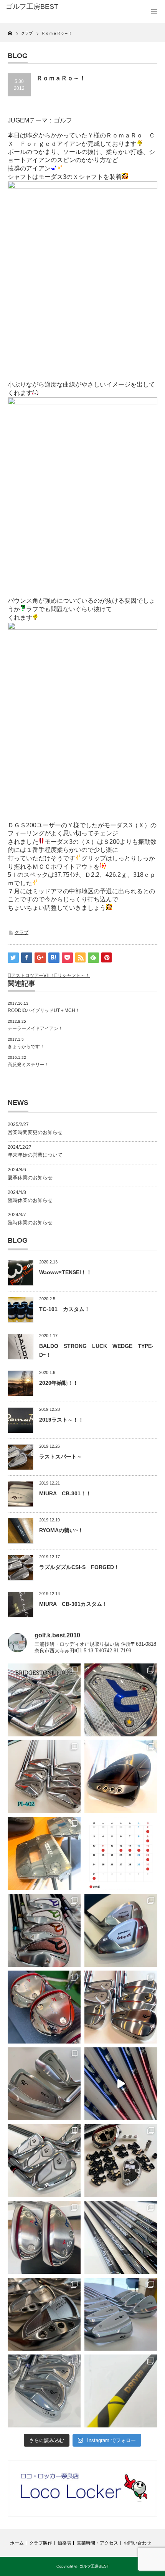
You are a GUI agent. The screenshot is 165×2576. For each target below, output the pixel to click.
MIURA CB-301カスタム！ (73, 1604)
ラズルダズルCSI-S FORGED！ (79, 1567)
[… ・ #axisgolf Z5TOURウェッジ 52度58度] (121, 1777)
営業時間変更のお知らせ (35, 1132)
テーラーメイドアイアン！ (35, 1028)
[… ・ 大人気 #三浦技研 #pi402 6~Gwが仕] (44, 2391)
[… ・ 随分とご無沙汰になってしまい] (44, 2314)
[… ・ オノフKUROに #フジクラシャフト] (121, 2237)
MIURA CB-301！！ (65, 1493)
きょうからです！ (26, 1047)
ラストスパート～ (61, 1457)
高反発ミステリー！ (28, 1065)
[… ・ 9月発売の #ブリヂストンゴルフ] (44, 1700)
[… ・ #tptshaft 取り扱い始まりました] (121, 2391)
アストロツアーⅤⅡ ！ (33, 976)
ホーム (17, 2543)
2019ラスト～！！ (61, 1420)
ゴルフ (63, 120)
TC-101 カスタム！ (64, 1309)
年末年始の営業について (35, 1155)
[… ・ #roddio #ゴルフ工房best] (121, 2084)
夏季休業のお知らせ (30, 1178)
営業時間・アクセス (97, 2543)
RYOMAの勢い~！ (61, 1530)
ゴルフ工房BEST (94, 2566)
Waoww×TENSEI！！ (65, 1272)
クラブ (21, 933)
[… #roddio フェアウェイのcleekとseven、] (44, 2007)
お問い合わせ (137, 2543)
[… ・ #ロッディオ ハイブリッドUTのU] (44, 2237)
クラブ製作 (41, 2543)
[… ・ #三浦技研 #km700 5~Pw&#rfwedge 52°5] (121, 2314)
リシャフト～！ (74, 976)
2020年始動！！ (59, 1383)
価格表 (64, 2543)
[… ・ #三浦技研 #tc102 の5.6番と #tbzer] (121, 2007)
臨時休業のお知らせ (30, 1200)
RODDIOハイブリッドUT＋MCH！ (44, 1010)
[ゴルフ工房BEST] (39, 7)
